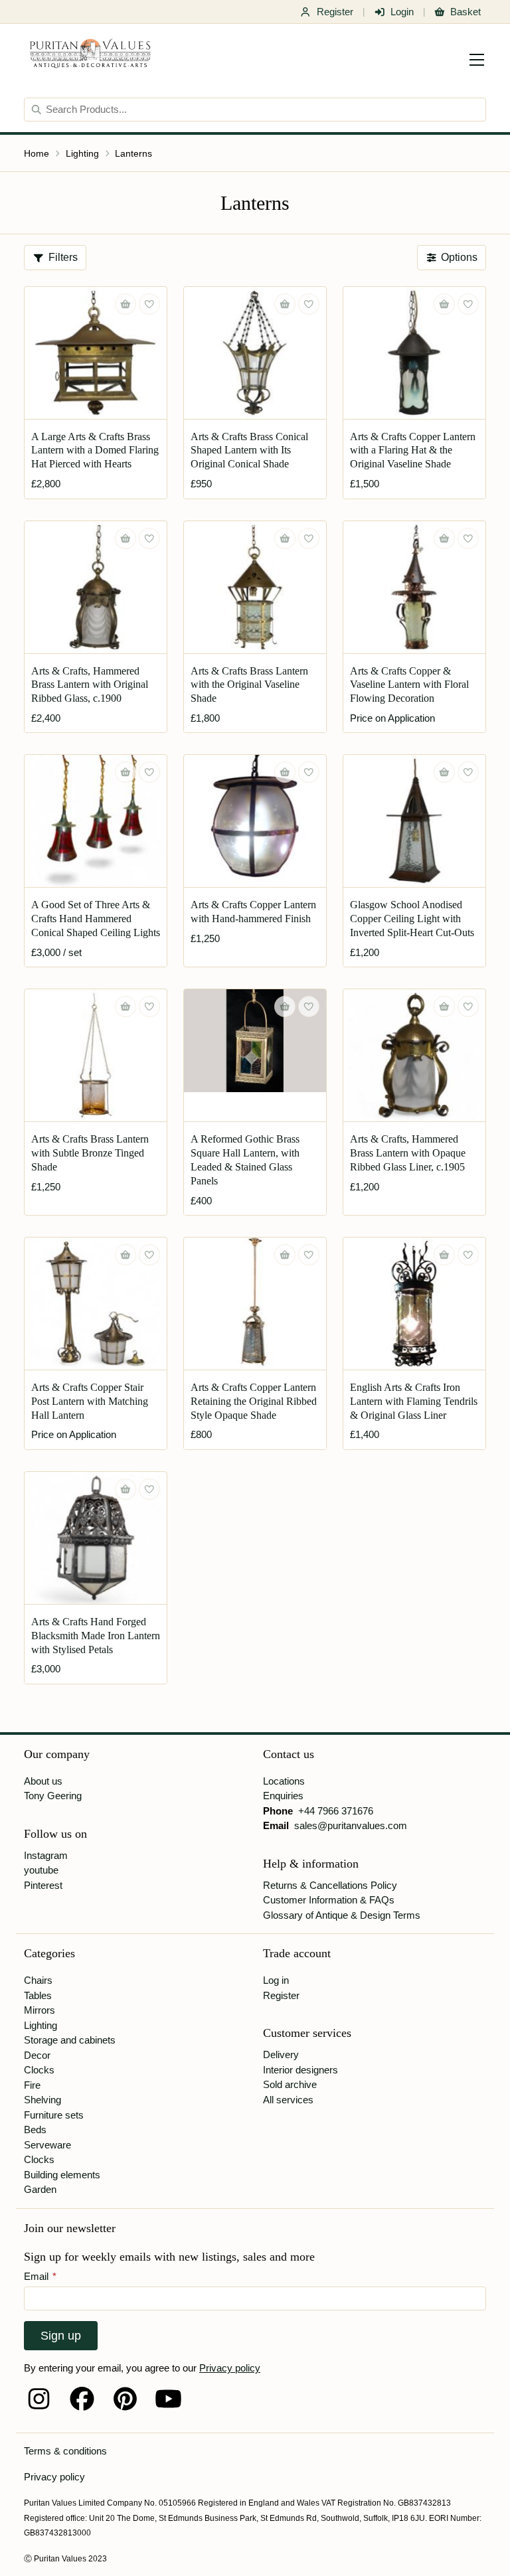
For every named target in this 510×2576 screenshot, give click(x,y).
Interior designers (300, 2070)
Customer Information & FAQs (329, 1900)
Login (402, 12)
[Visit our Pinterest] (125, 2399)
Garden (40, 2189)
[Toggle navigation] (477, 60)
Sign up (61, 2336)
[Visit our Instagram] (39, 2399)
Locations (284, 1781)
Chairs (38, 1980)
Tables (38, 1995)
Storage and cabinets (70, 2040)
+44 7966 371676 (336, 1811)
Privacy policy (230, 2368)
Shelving (42, 2100)
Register (335, 12)
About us (43, 1781)
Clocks (39, 2070)
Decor (37, 2055)
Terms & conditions (65, 2451)
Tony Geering (53, 1796)
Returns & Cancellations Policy (330, 1885)
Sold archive (290, 2084)
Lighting (82, 153)
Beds (35, 2130)
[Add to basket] (126, 304)
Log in (276, 1980)
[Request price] (444, 538)
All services (288, 2100)
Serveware (47, 2145)
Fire (32, 2085)
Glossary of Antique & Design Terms (342, 1915)
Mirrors (40, 2010)
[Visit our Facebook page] (82, 2399)
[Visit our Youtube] (168, 2399)
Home (37, 153)
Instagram (46, 1855)
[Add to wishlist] (149, 304)
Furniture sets (54, 2115)
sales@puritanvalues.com (351, 1825)
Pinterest (43, 1885)
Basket (466, 12)
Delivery (281, 2054)
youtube (41, 1870)
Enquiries (283, 1796)
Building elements (62, 2175)
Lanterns (133, 153)
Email (40, 2276)
